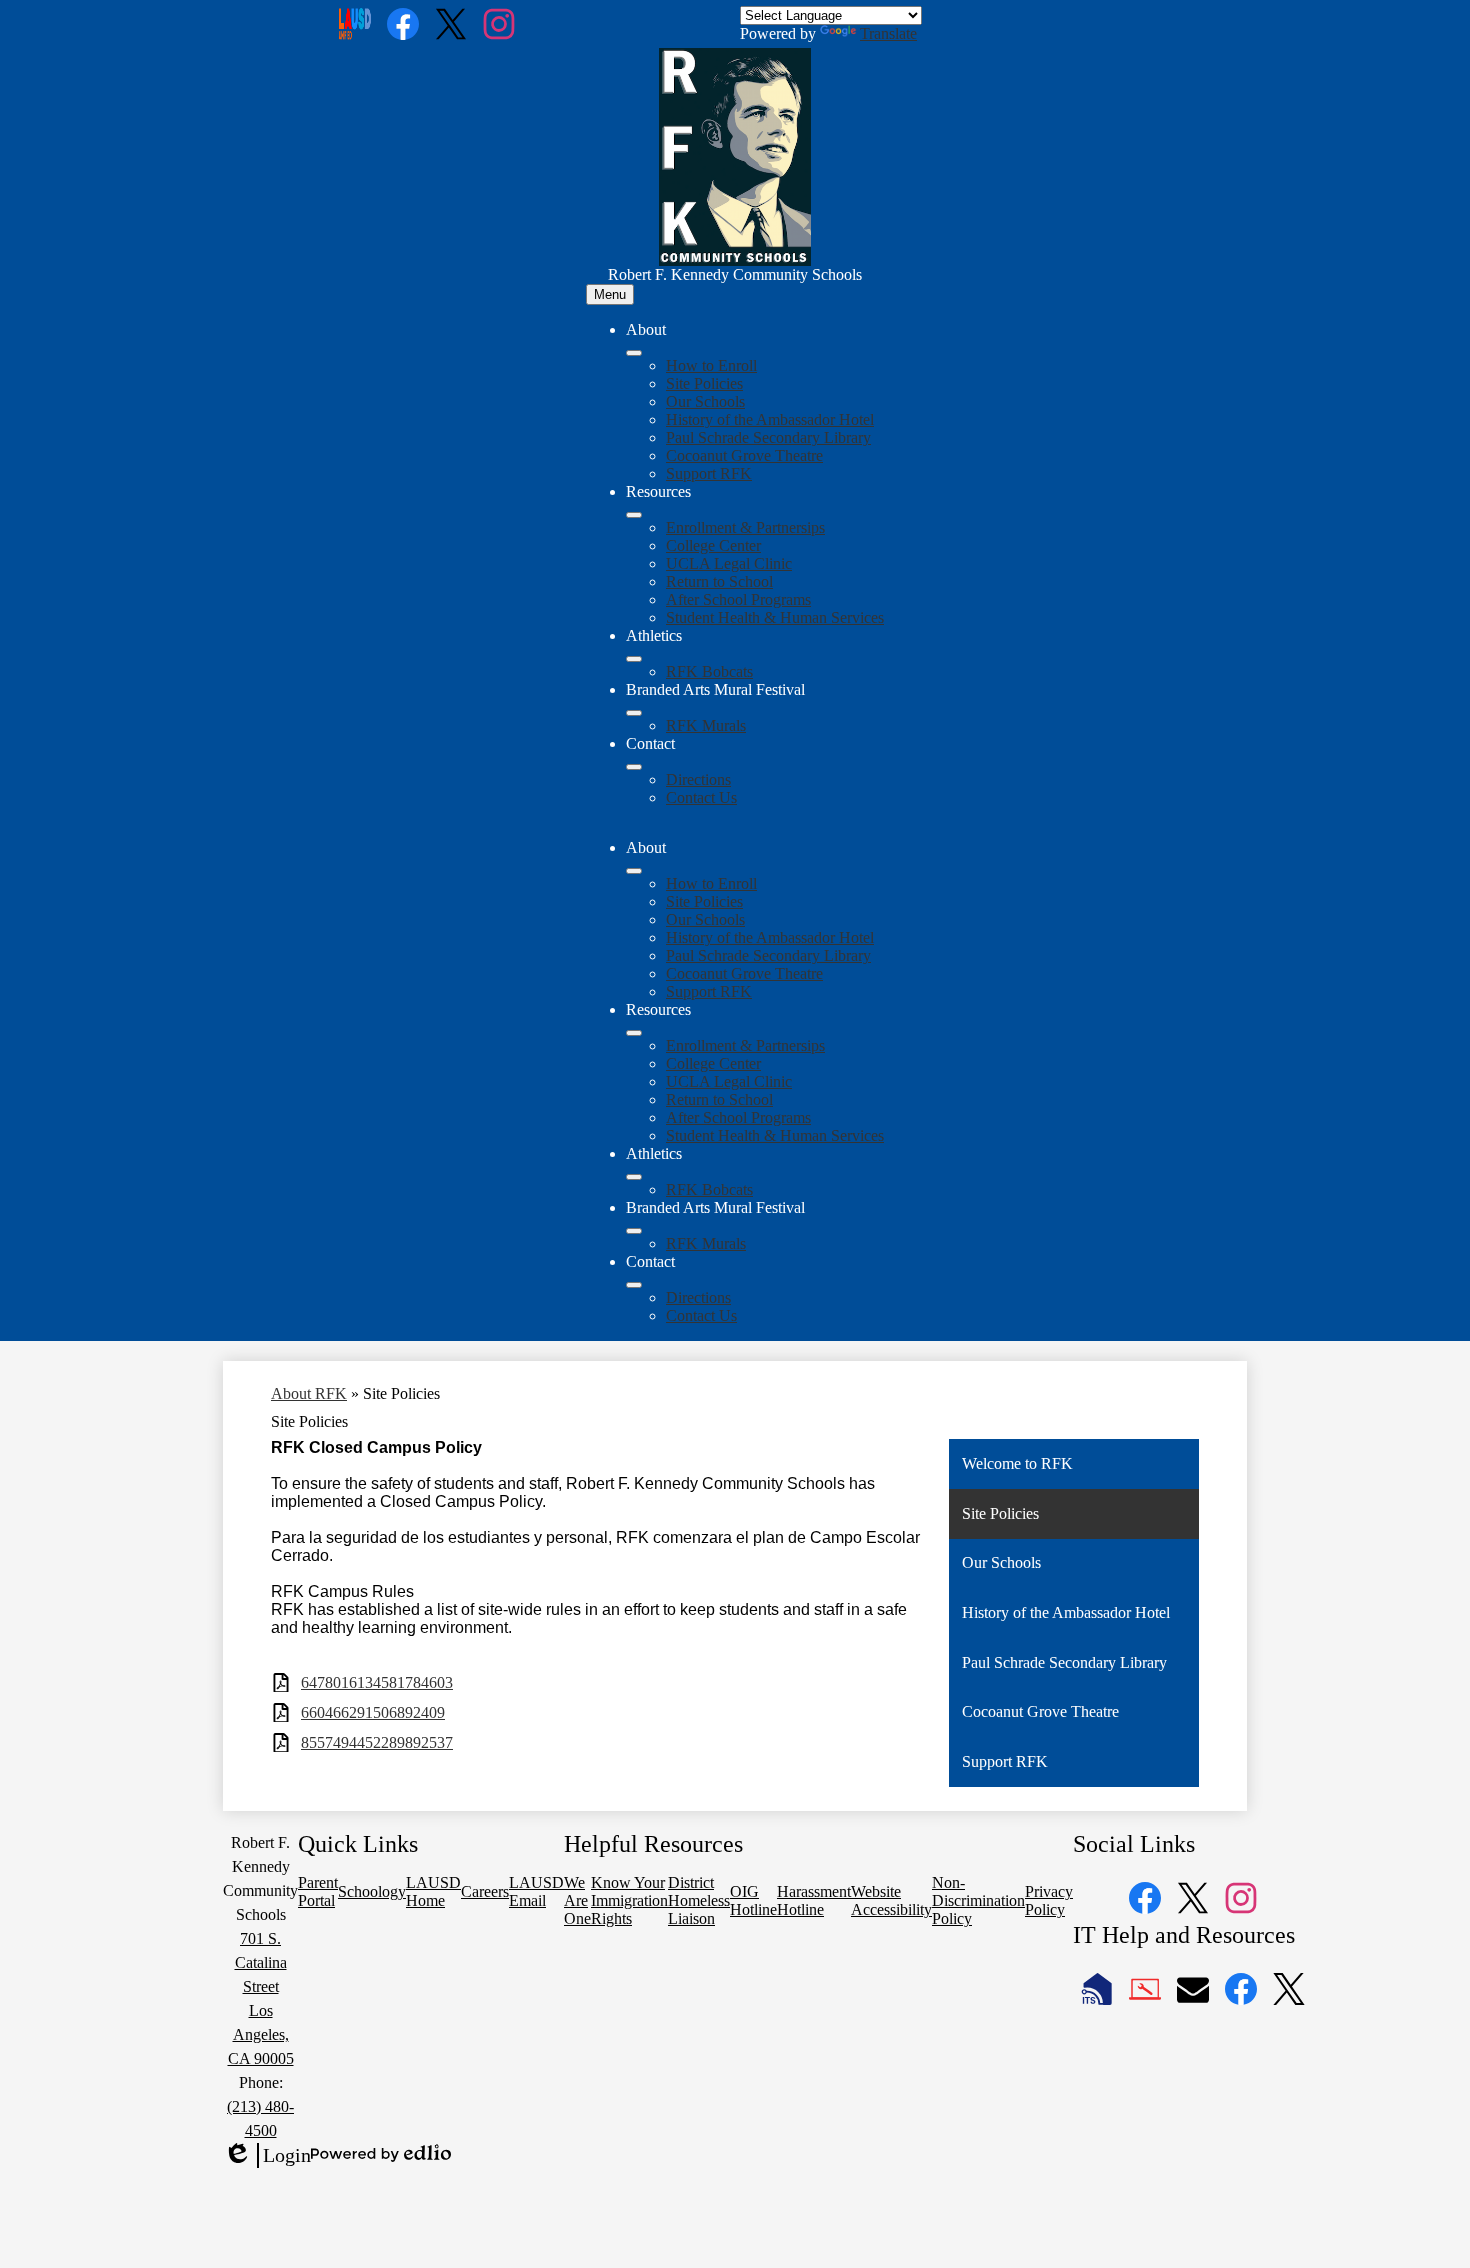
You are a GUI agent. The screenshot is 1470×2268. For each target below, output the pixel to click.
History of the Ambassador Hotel (770, 419)
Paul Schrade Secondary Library (768, 437)
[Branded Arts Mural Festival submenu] (634, 713)
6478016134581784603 (377, 1682)
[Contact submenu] (634, 767)
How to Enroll (711, 365)
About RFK (309, 1393)
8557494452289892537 (377, 1742)
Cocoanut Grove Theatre (744, 455)
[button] (634, 871)
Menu (610, 294)
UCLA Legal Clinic (729, 563)
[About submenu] (634, 353)
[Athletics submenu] (634, 659)
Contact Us (701, 797)
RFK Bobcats (709, 671)
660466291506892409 (373, 1712)
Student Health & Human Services (775, 617)
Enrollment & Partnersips (745, 527)
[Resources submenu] (634, 515)
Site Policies (704, 383)
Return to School (719, 581)
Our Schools (705, 401)
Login (267, 2156)
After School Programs (738, 599)
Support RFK (709, 473)
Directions (698, 779)
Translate (888, 33)
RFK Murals (706, 725)
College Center (713, 545)
